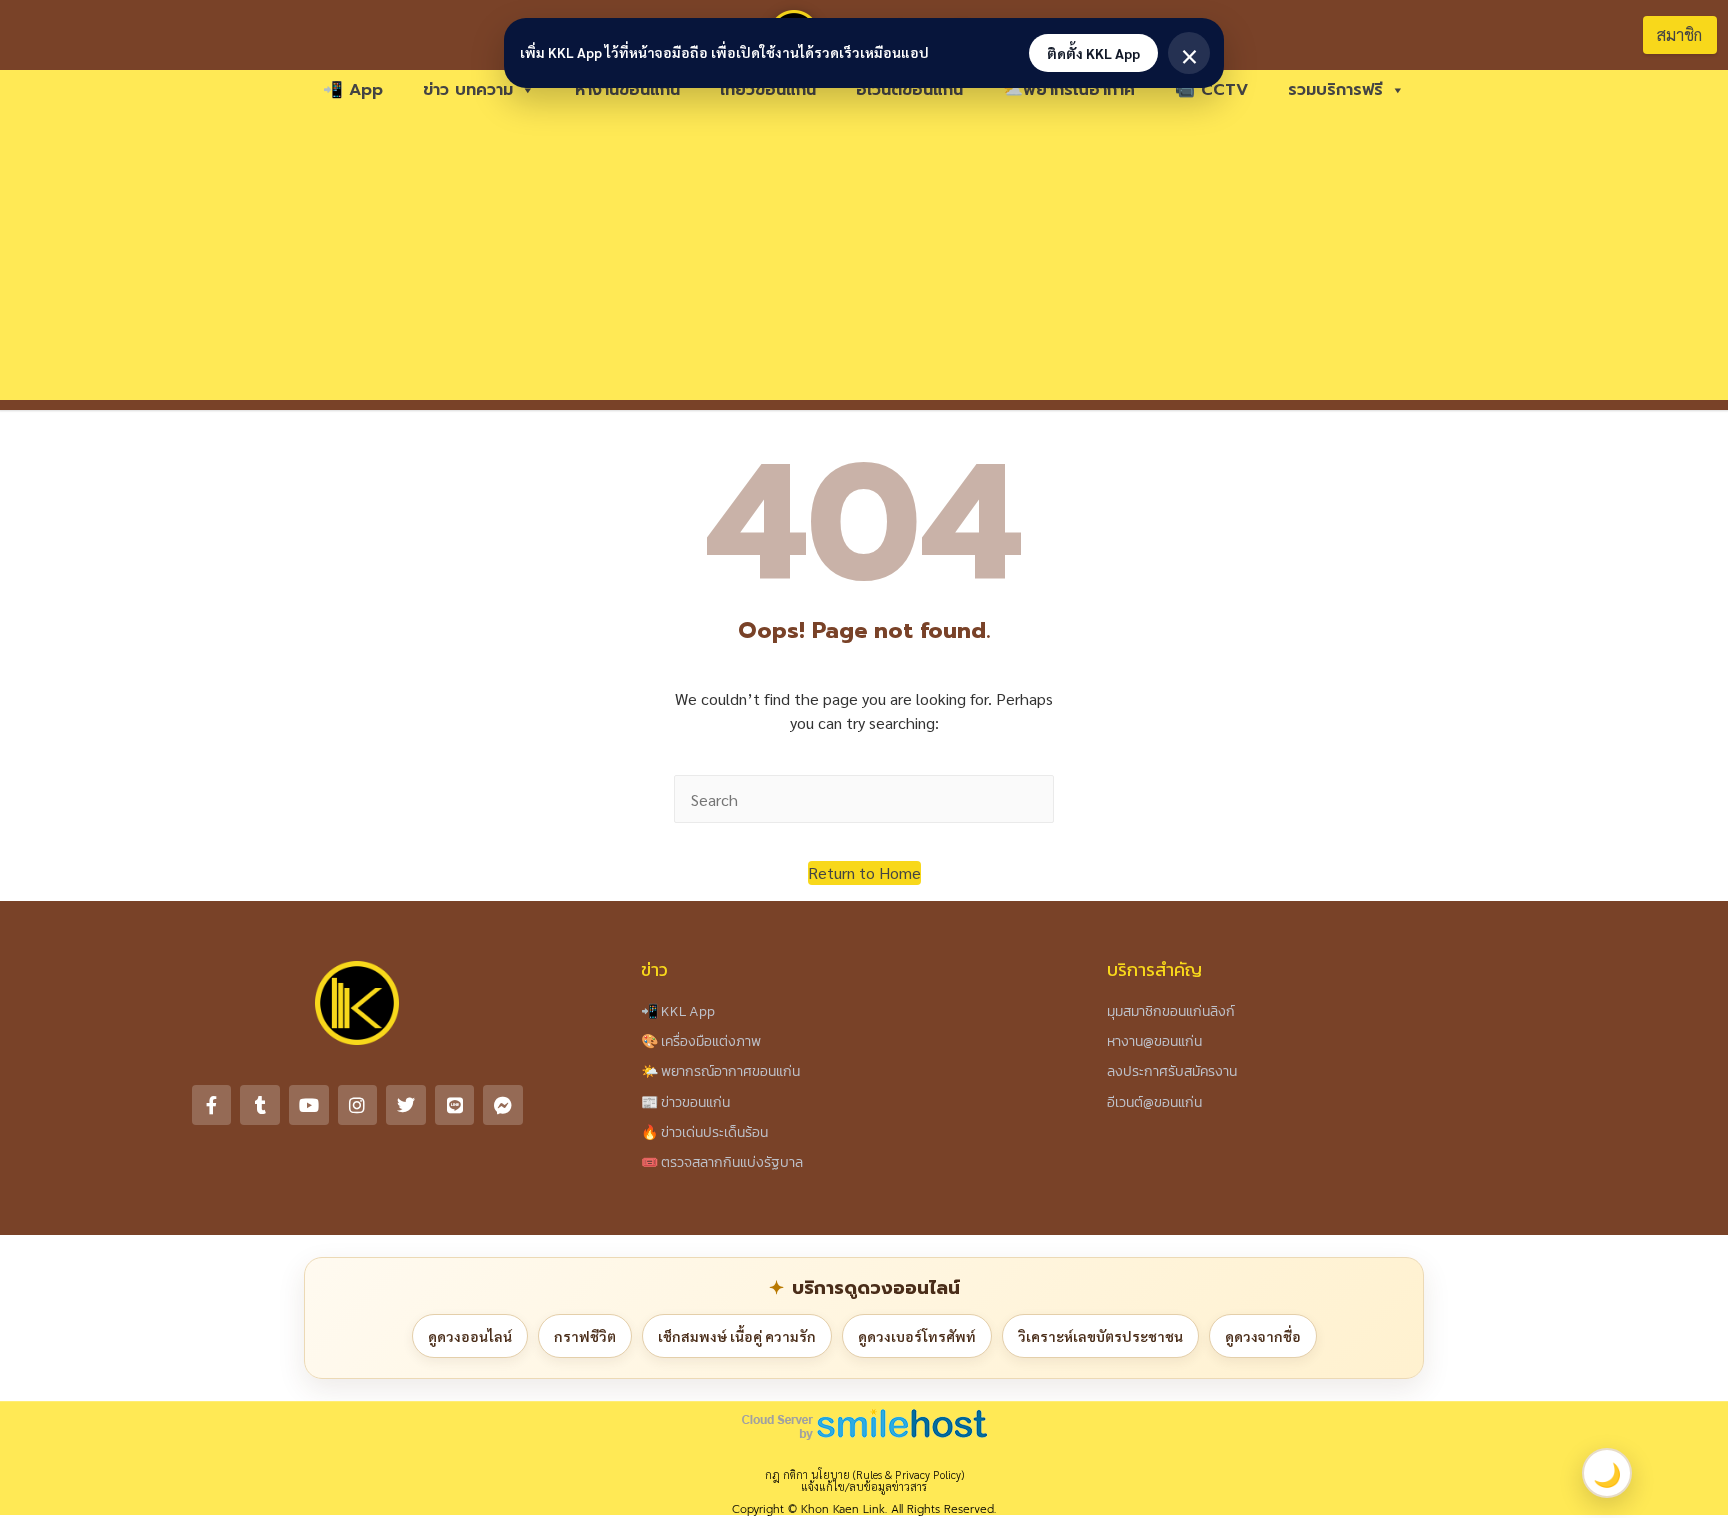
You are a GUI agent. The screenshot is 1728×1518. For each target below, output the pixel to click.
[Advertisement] (864, 260)
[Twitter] (406, 1105)
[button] (864, 873)
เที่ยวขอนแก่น (768, 90)
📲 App (353, 90)
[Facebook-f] (212, 1105)
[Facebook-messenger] (503, 1105)
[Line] (455, 1105)
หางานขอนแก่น (627, 90)
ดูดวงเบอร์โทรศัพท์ (917, 1336)
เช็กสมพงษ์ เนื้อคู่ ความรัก (737, 1336)
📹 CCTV (1211, 90)
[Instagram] (358, 1105)
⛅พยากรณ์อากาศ (1069, 90)
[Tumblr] (260, 1105)
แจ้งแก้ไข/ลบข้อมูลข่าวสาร (864, 1486)
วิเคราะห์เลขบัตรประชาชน (1100, 1336)
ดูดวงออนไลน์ (470, 1336)
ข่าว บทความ (468, 90)
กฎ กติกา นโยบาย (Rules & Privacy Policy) (864, 1474)
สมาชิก (1679, 34)
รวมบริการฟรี (1335, 90)
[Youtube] (309, 1105)
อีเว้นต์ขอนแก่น (909, 90)
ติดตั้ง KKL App (1093, 53)
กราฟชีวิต (585, 1336)
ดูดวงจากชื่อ (1263, 1336)
